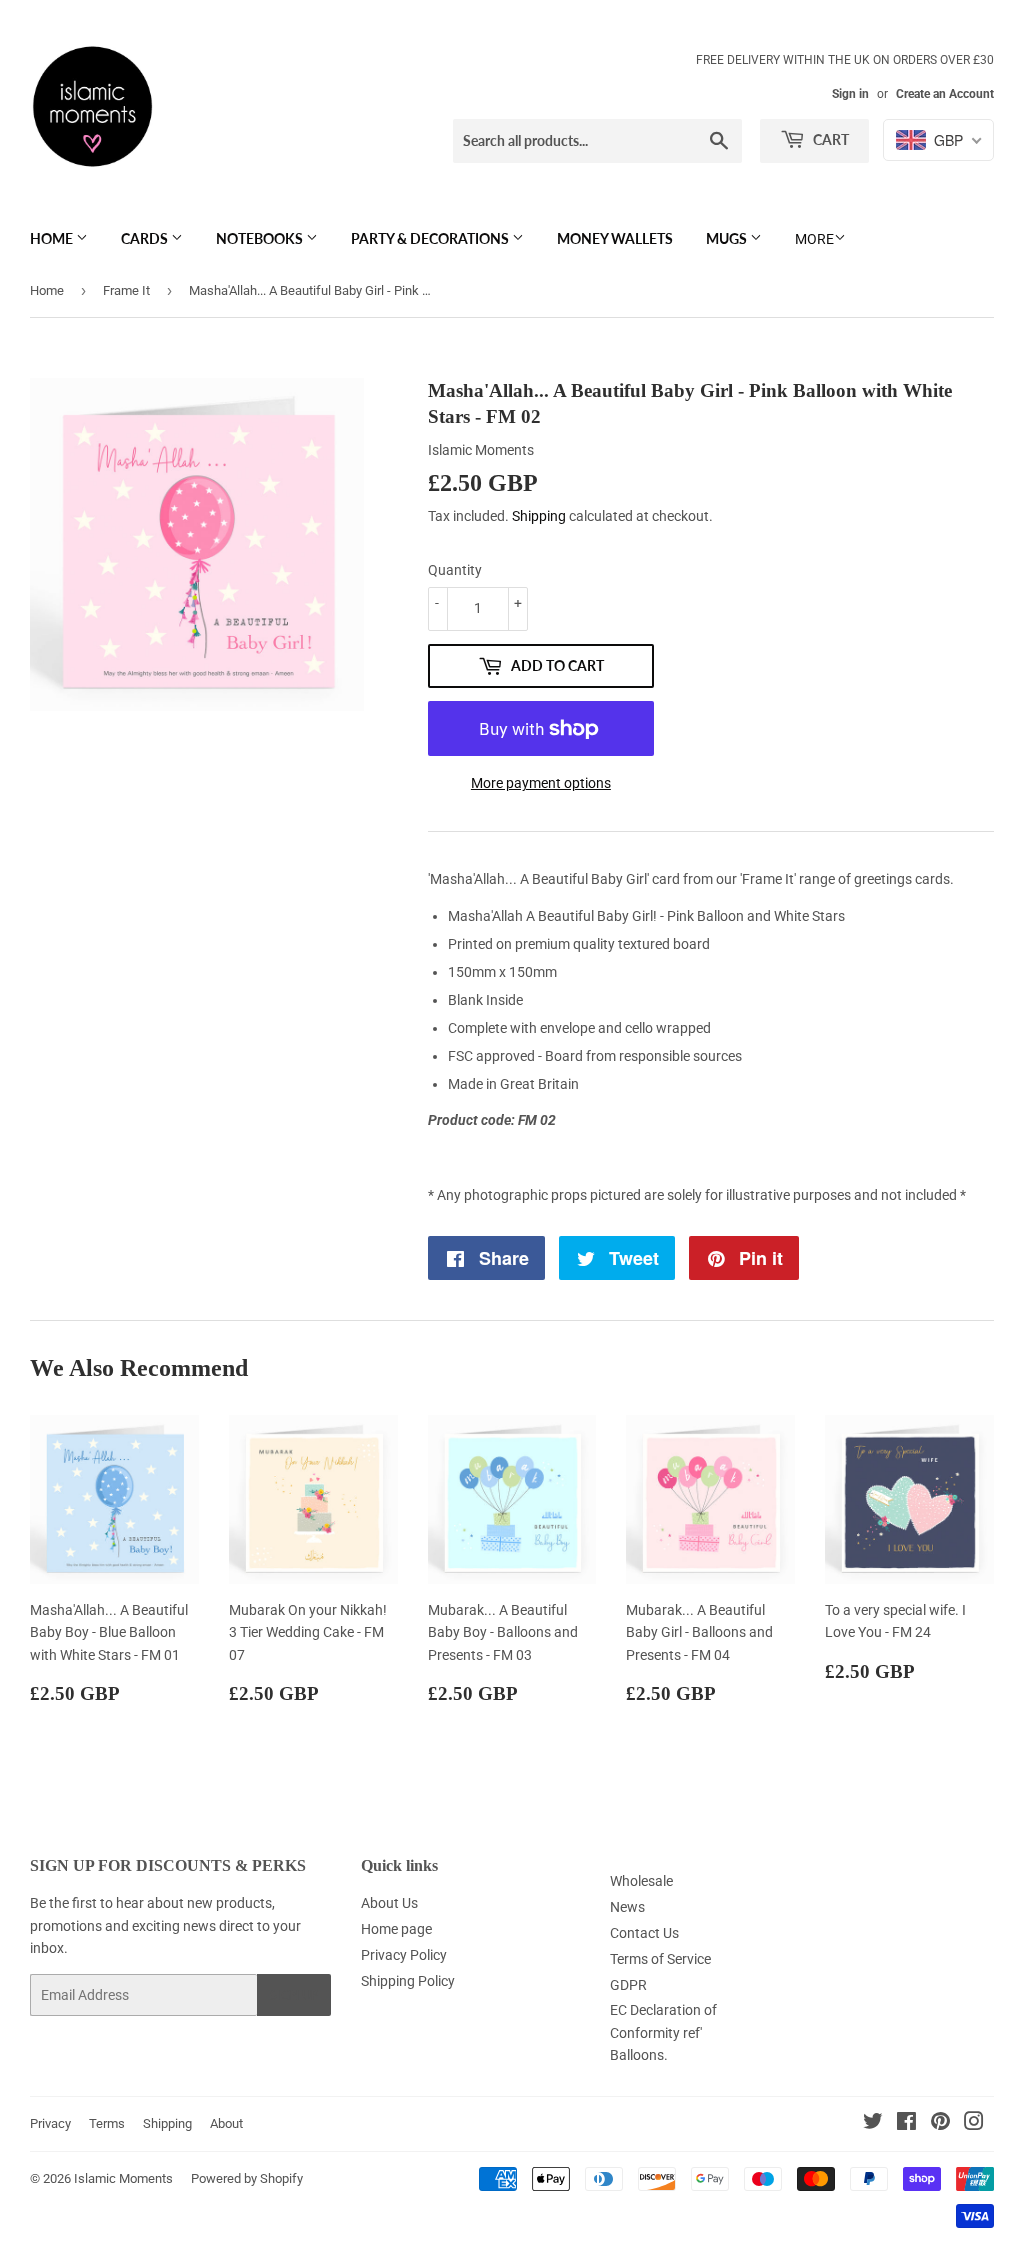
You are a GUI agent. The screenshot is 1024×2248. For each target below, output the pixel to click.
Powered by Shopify (247, 2178)
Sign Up (294, 1995)
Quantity (455, 570)
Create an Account (945, 94)
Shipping (539, 516)
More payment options (541, 783)
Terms (107, 2123)
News (627, 1907)
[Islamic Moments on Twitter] (873, 2124)
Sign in (850, 94)
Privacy (50, 2123)
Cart (829, 139)
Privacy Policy (404, 1955)
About (226, 2123)
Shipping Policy (408, 1981)
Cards (146, 238)
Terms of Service (660, 1959)
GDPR (628, 1985)
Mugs (728, 238)
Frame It (126, 290)
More (814, 239)
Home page (396, 1929)
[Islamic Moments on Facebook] (906, 2124)
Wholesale (641, 1881)
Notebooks (261, 238)
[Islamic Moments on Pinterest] (940, 2124)
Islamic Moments (123, 2178)
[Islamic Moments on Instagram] (974, 2124)
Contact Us (644, 1933)
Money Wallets (615, 238)
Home (53, 238)
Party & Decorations (431, 238)
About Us (389, 1903)
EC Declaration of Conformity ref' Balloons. (663, 2032)
